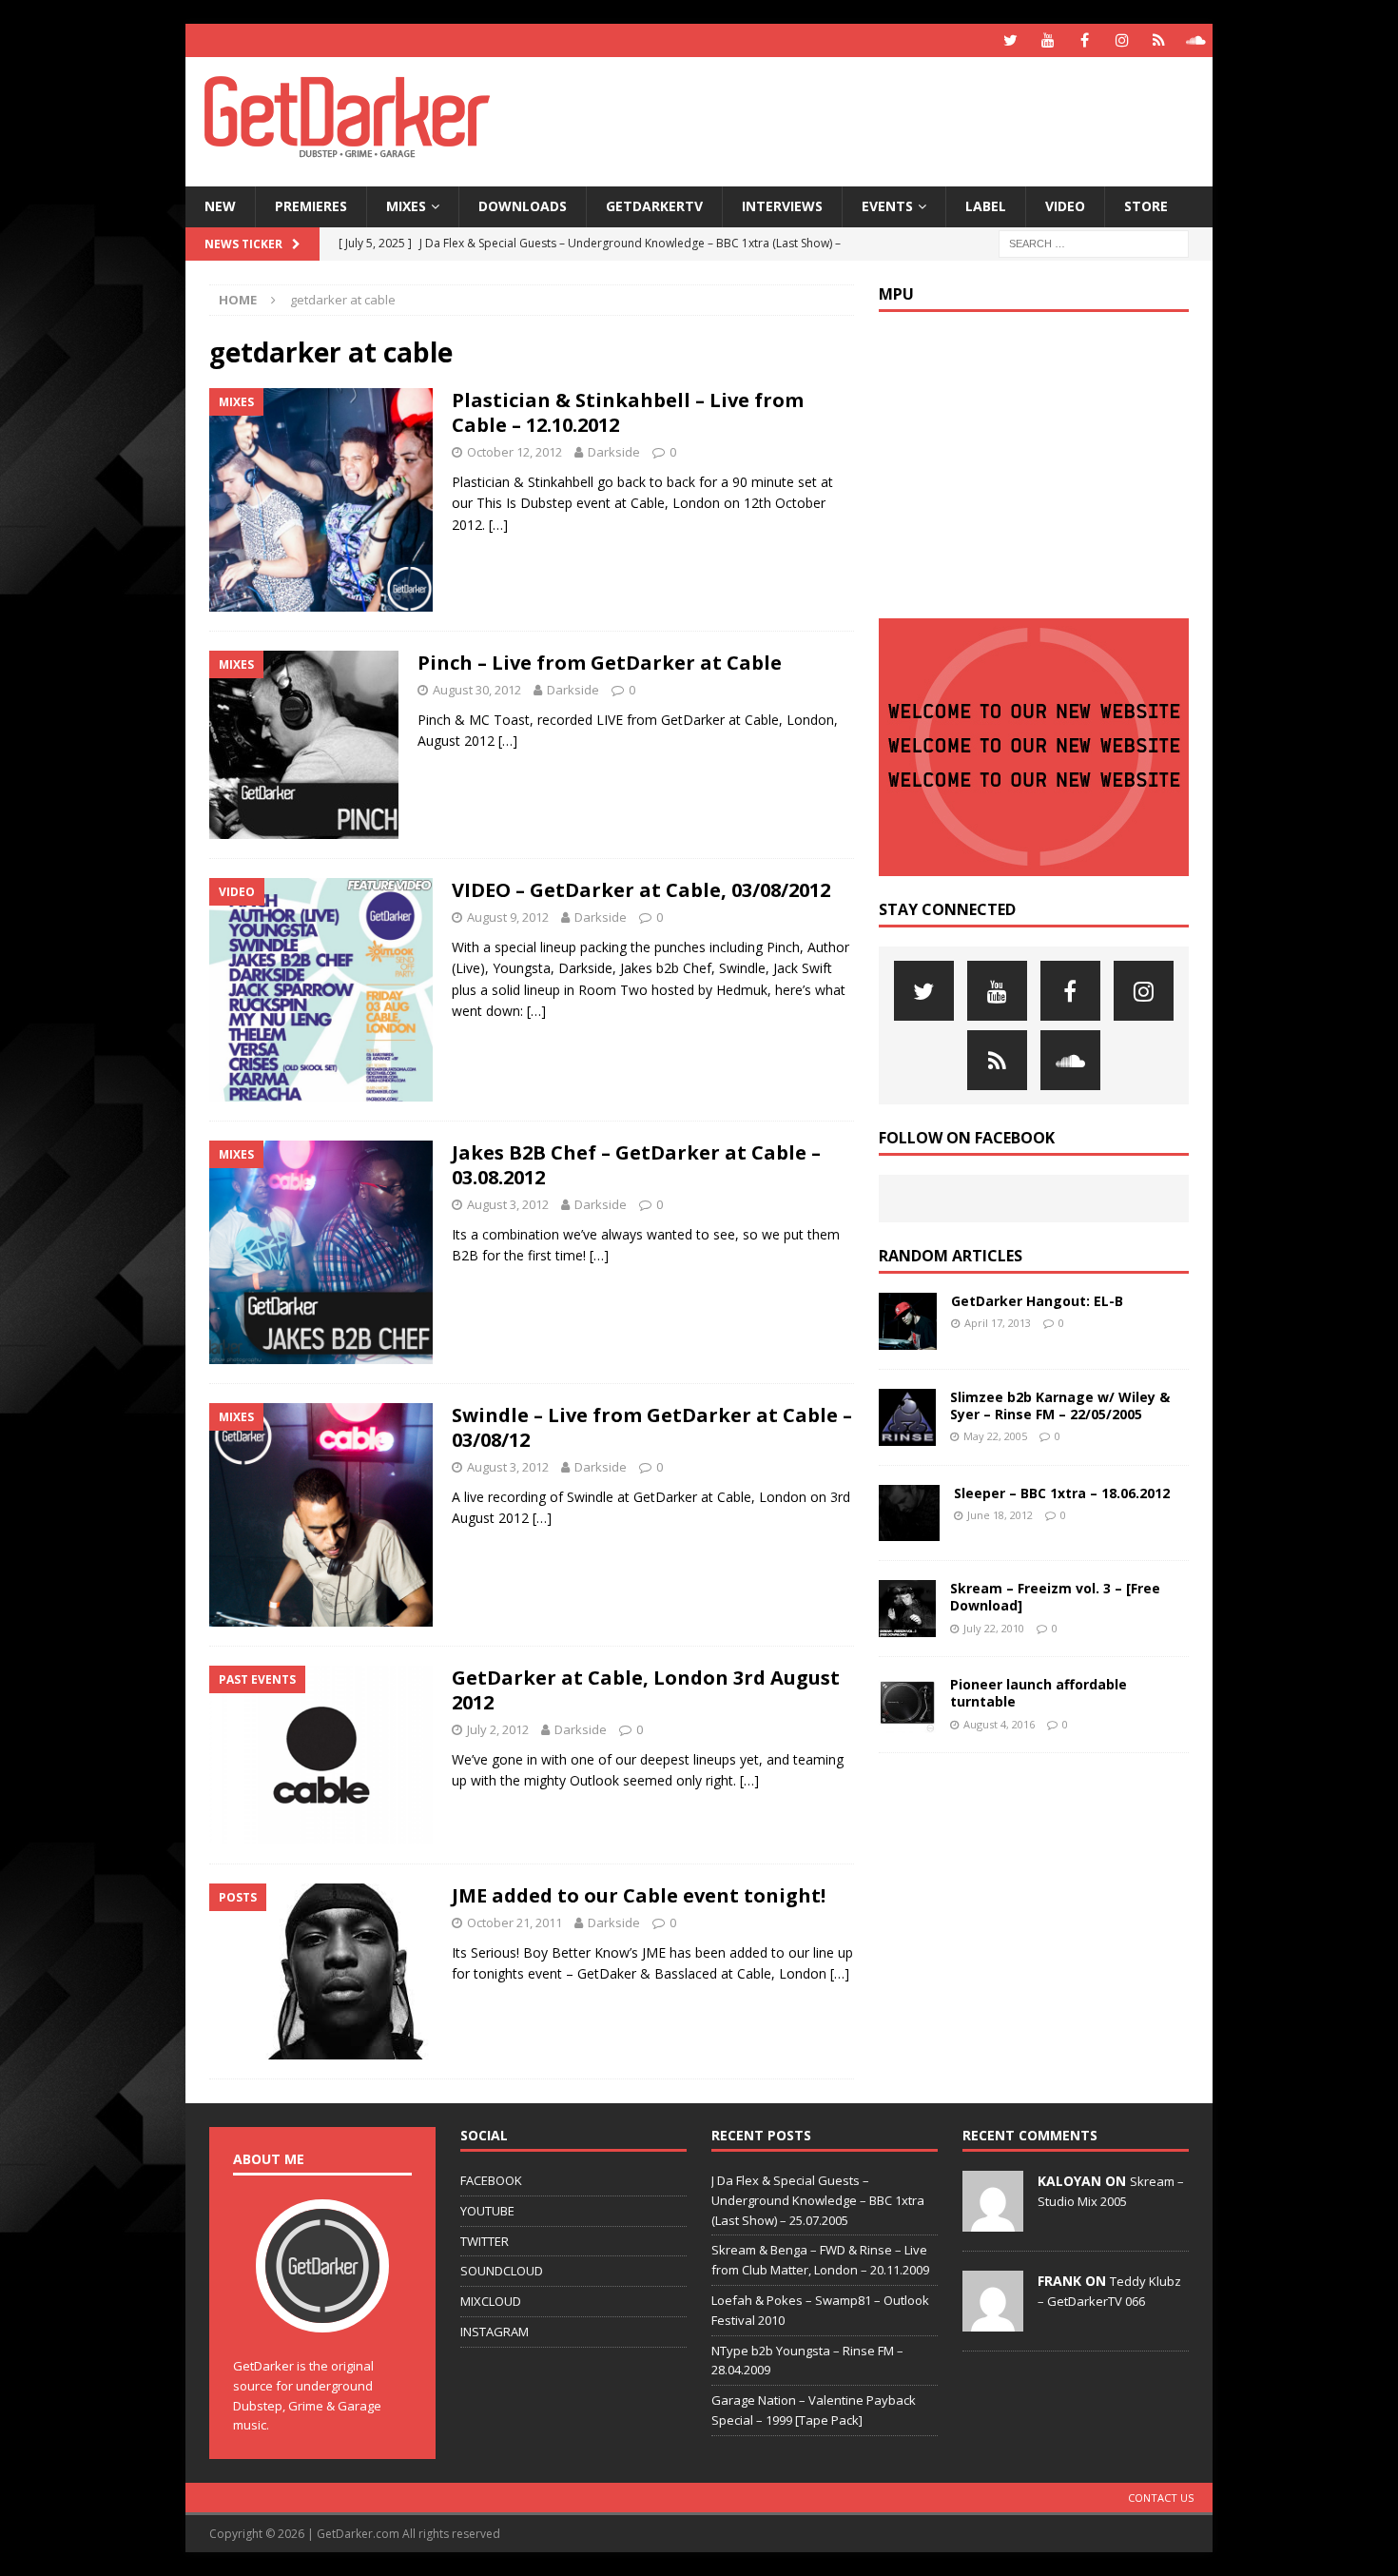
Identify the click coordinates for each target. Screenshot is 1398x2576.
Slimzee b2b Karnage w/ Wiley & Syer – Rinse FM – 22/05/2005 (1060, 1405)
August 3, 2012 (508, 1204)
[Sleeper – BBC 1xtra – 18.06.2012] (909, 1513)
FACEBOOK (491, 2180)
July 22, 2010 (994, 1628)
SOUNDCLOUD (502, 2271)
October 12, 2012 (515, 452)
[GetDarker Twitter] (1010, 40)
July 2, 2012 (498, 1729)
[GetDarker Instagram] (1122, 40)
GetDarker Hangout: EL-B (1037, 1301)
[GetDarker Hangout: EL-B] (908, 1321)
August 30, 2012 (477, 690)
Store (1146, 206)
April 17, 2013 (998, 1323)
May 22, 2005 (995, 1436)
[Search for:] (1094, 242)
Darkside (614, 452)
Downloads (523, 206)
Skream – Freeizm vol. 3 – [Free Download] (1055, 1597)
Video (1065, 206)
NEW (220, 206)
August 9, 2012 (508, 917)
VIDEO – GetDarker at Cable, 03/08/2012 (641, 890)
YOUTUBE (487, 2211)
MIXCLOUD (491, 2301)
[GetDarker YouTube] (1048, 40)
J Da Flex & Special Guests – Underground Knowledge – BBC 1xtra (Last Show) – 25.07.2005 (818, 2200)
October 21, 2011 (515, 1922)
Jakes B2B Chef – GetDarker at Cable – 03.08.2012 (636, 1165)
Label (986, 206)
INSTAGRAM (495, 2332)
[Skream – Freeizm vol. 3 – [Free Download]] (907, 1609)
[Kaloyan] (993, 2221)
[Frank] (993, 2321)
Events (887, 206)
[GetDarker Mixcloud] (1159, 40)
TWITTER (485, 2241)
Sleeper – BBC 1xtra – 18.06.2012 (1062, 1493)
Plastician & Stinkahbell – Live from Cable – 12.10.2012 (628, 412)
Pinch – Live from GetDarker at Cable (600, 663)
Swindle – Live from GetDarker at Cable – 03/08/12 (652, 1427)
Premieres (311, 206)
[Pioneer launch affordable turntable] (907, 1705)
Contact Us (1161, 2498)
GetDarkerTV (654, 206)
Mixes (406, 206)
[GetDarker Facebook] (1085, 40)
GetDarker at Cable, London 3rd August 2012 (646, 1690)
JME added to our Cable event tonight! (639, 1895)
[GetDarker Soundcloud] (1196, 40)
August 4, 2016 (999, 1724)
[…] (498, 525)
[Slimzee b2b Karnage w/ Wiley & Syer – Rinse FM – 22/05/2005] (907, 1417)
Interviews (782, 206)
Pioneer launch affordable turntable (1039, 1693)
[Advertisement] (883, 119)
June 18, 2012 (1000, 1515)
